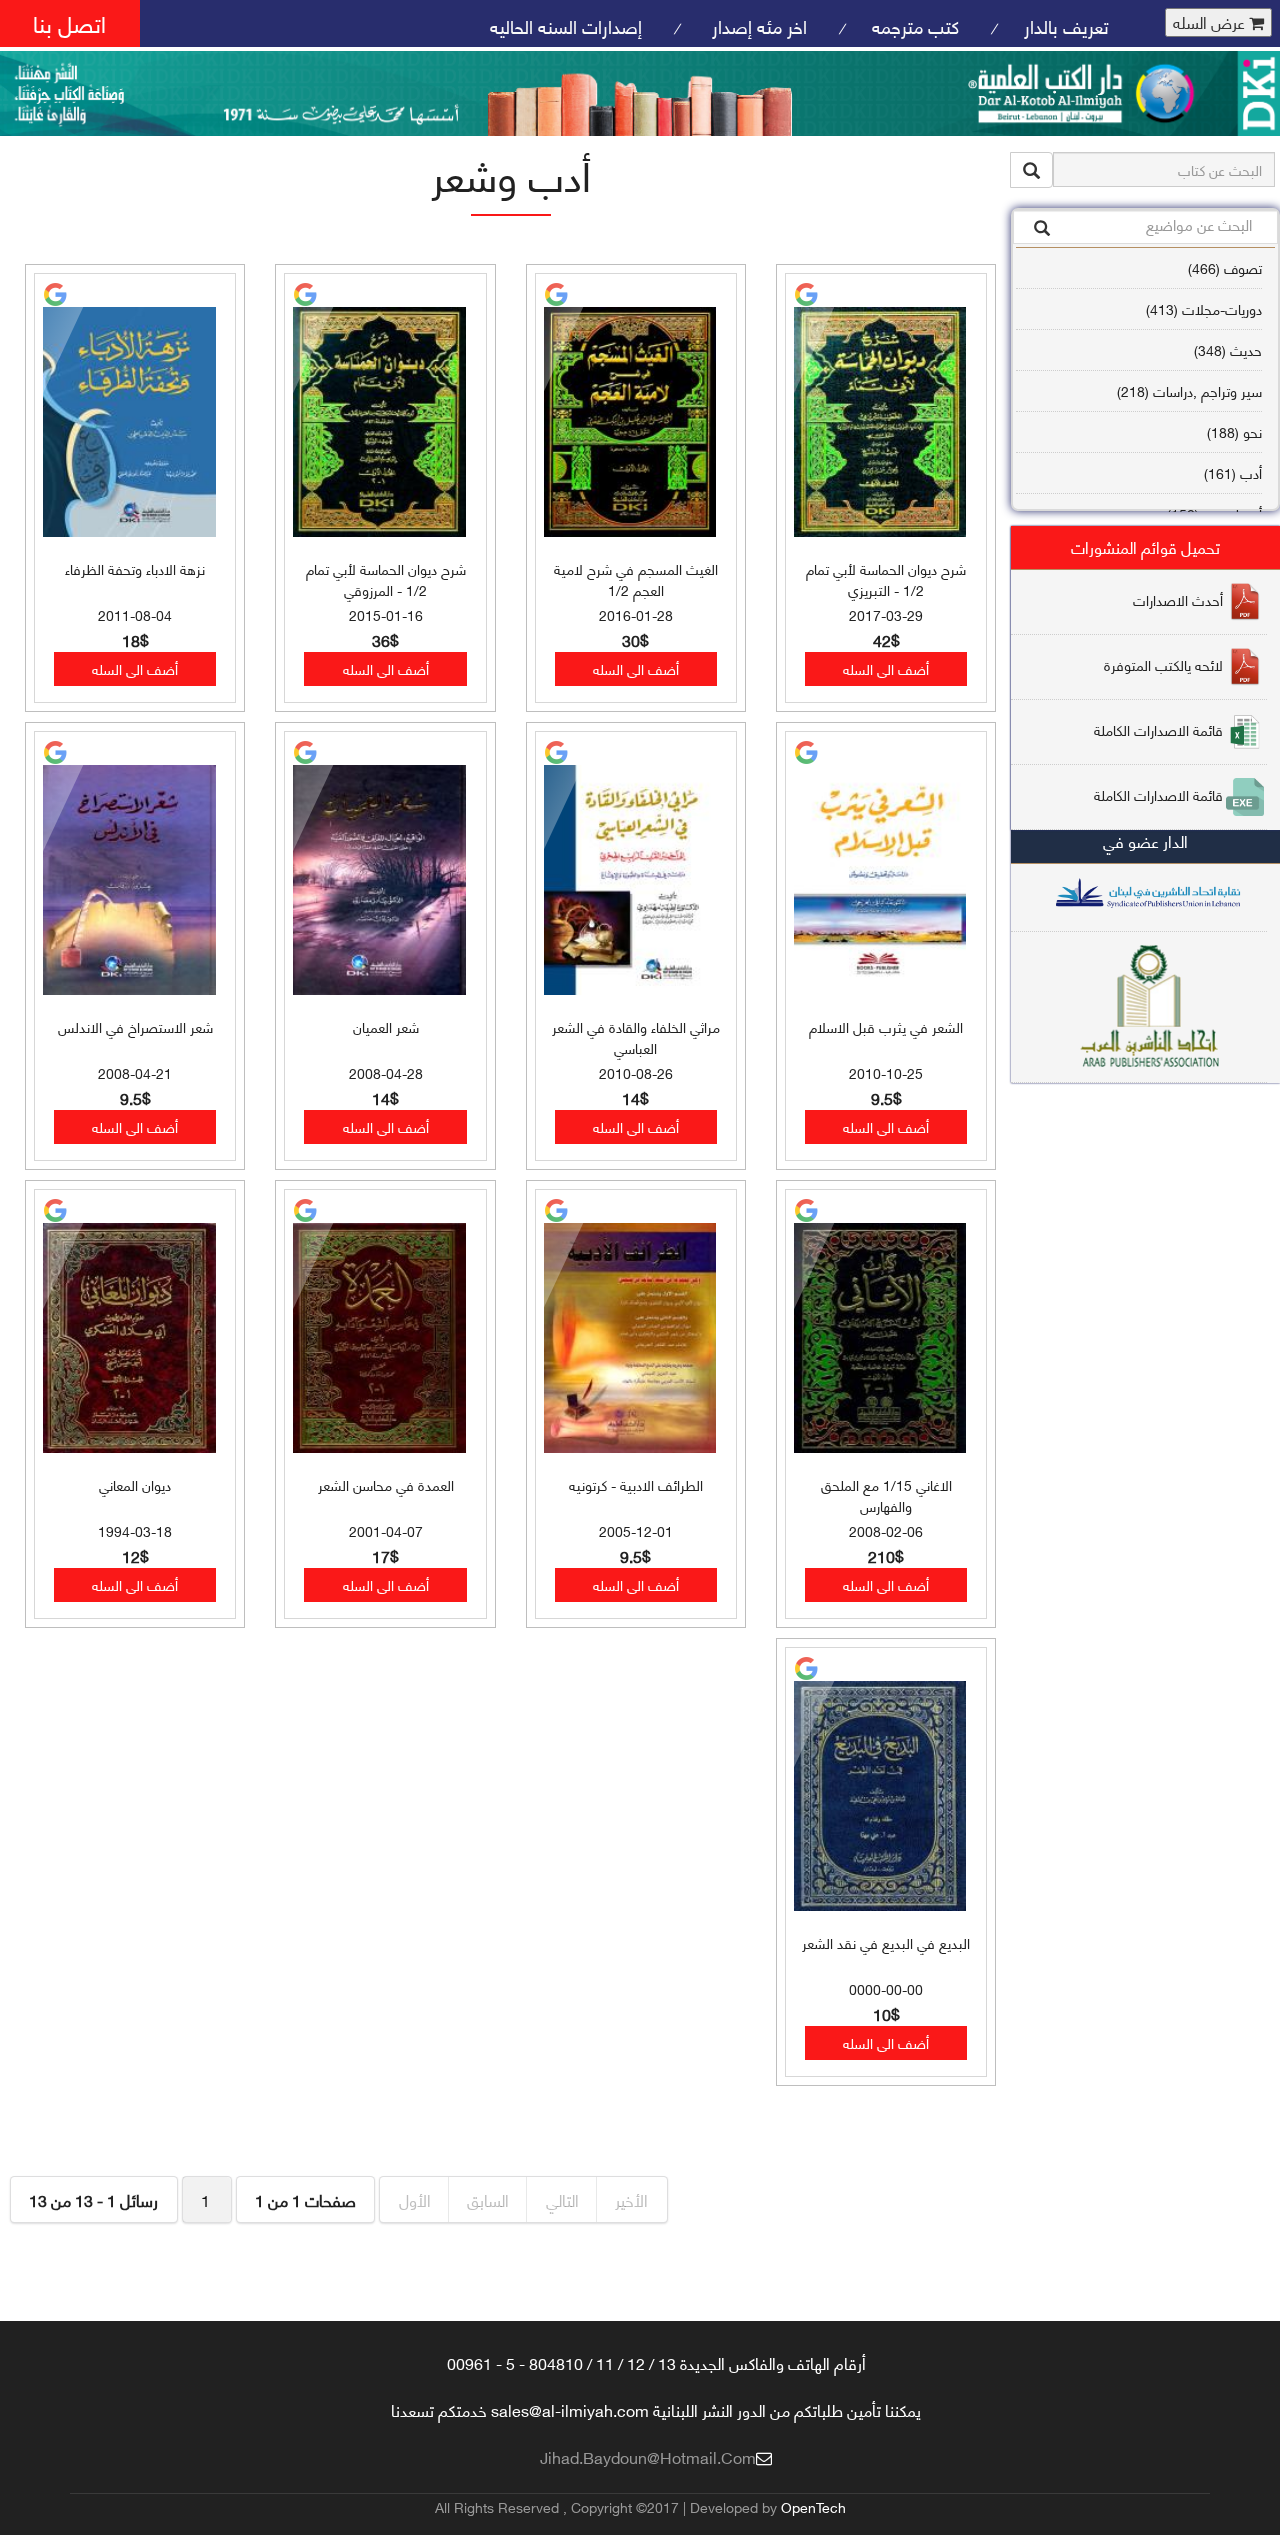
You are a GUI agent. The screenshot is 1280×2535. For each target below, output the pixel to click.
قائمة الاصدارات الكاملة (1158, 728)
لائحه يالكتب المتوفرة (1163, 663)
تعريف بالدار (1066, 25)
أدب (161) (1233, 472)
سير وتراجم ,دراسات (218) (1189, 390)
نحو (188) (1234, 431)
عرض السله (1211, 22)
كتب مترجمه (915, 25)
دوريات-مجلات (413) (1204, 308)
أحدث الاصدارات (1178, 598)
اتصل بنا (69, 22)
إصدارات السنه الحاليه (566, 25)
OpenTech (813, 2506)
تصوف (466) (1225, 267)
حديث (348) (1228, 349)
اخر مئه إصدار (757, 25)
